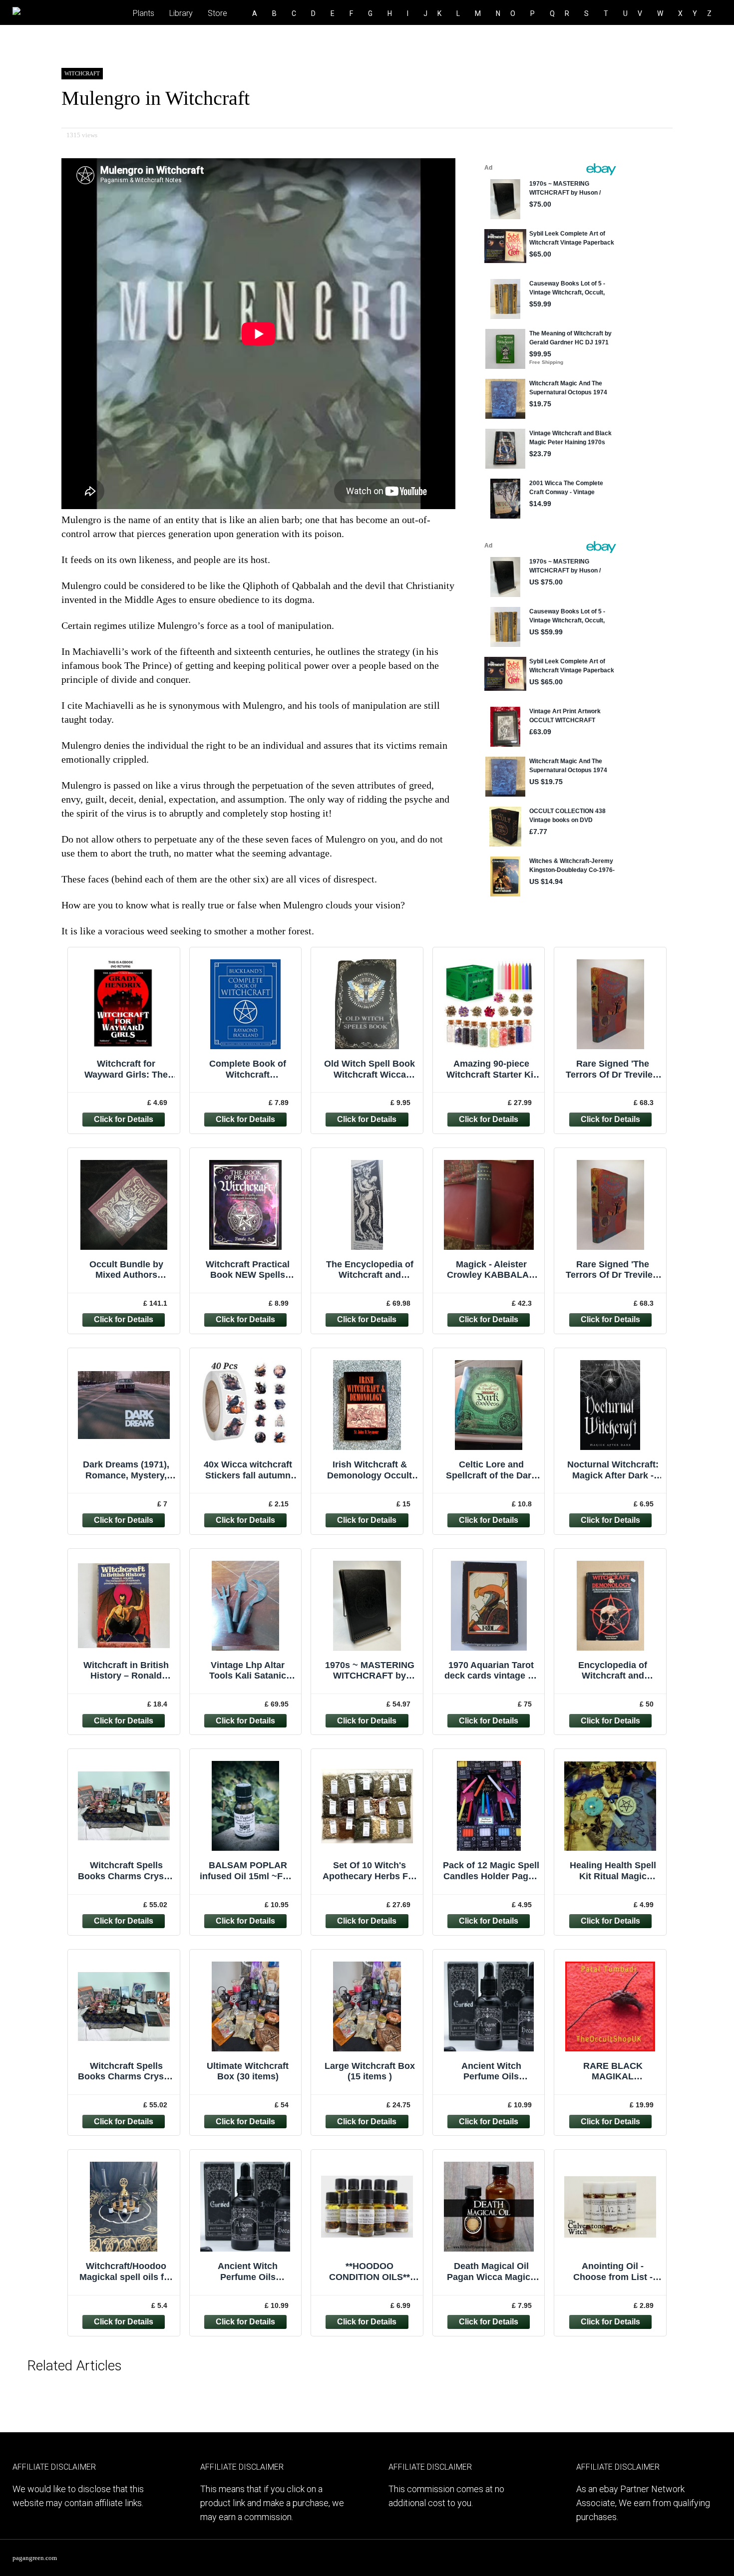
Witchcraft (82, 73)
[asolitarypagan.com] (39, 7)
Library (181, 13)
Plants (144, 13)
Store (217, 13)
